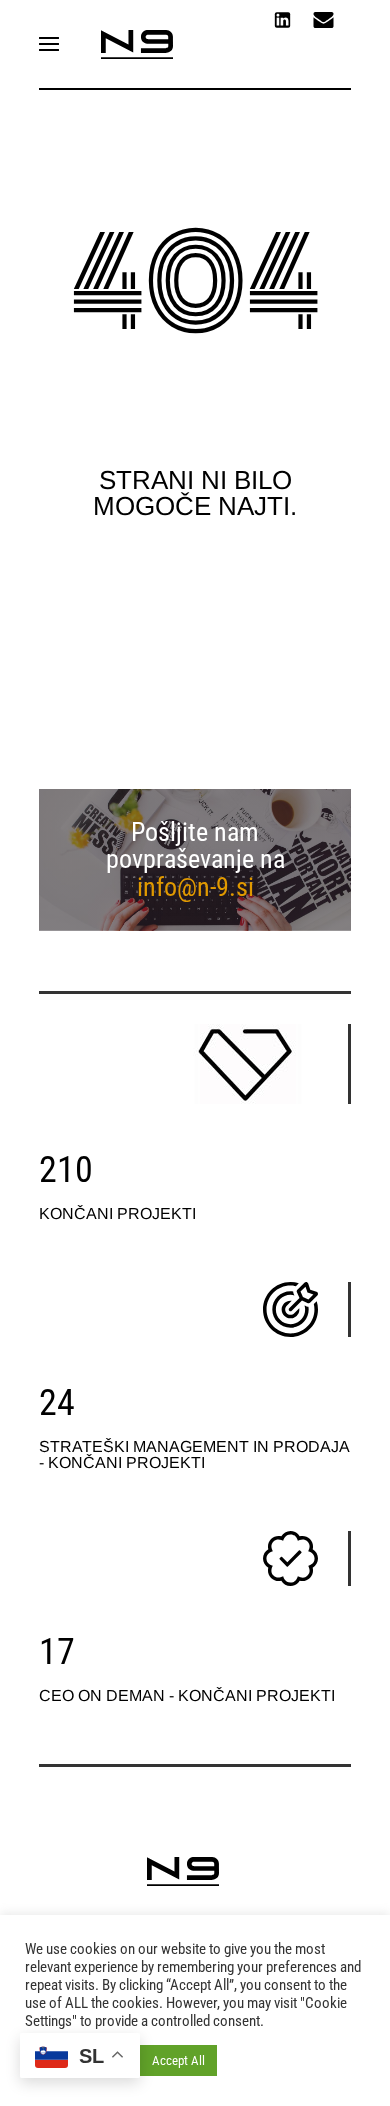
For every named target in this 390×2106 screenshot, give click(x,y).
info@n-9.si (195, 887)
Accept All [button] (178, 2060)
